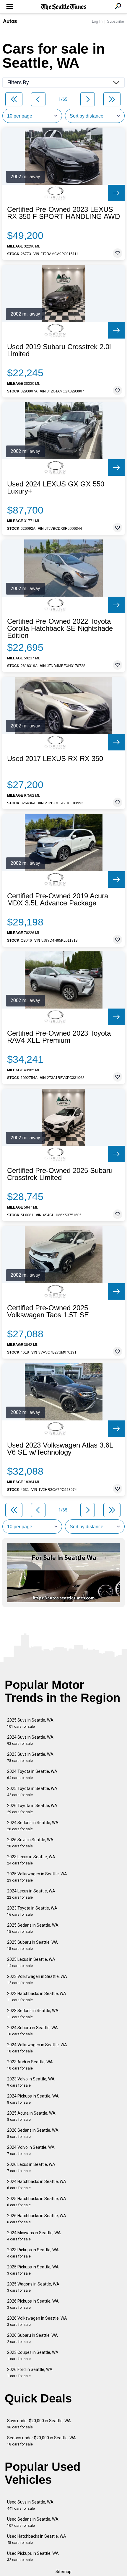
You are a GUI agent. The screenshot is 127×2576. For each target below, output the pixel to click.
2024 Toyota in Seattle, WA (32, 1774)
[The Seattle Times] (64, 7)
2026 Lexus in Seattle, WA (31, 2167)
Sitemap (63, 2572)
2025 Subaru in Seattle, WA (32, 1945)
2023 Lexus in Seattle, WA (31, 1860)
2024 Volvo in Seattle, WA (31, 2150)
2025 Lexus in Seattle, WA (31, 1962)
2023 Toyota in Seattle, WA (32, 1911)
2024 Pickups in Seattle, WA (33, 2099)
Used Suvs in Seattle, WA (30, 2505)
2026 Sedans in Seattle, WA (33, 2133)
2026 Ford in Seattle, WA (30, 2373)
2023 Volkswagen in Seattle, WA (37, 1980)
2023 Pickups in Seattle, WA (33, 2253)
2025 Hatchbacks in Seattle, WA (37, 2202)
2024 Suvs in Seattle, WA (30, 1740)
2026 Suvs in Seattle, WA (30, 1843)
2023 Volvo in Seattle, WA (31, 2082)
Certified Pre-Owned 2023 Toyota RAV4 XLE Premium (59, 1037)
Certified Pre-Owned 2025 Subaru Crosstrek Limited (60, 1174)
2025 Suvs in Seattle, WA (30, 1723)
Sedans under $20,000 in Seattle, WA (41, 2441)
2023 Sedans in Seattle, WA (33, 2014)
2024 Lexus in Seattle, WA (31, 1894)
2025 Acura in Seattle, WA (31, 2116)
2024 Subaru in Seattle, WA (32, 2031)
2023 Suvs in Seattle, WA (30, 1757)
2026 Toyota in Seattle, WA (32, 1809)
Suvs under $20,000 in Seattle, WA (39, 2424)
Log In (97, 21)
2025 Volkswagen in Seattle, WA (37, 1877)
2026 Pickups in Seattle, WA (33, 2304)
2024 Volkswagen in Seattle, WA (37, 2048)
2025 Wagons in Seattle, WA (33, 2287)
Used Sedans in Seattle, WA (33, 2522)
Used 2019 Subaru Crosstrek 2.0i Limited (59, 350)
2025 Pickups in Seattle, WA (33, 2270)
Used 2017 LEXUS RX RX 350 (55, 759)
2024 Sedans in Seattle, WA (33, 1826)
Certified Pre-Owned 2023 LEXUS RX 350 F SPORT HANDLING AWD (63, 213)
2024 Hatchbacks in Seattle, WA (37, 2185)
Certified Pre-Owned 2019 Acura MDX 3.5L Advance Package (58, 900)
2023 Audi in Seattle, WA (30, 2065)
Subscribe (115, 21)
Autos (10, 21)
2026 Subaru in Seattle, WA (32, 2338)
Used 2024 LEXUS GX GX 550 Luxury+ (56, 488)
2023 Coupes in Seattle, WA (33, 2355)
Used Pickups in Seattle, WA (33, 2556)
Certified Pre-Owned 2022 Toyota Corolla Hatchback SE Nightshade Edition (60, 628)
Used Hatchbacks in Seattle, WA (37, 2539)
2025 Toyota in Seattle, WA (32, 1792)
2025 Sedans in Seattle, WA (33, 1928)
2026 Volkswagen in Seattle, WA (37, 2321)
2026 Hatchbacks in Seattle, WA (37, 2219)
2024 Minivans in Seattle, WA (34, 2236)
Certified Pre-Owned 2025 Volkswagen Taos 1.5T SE (48, 1311)
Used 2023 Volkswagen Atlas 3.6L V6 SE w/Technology (60, 1449)
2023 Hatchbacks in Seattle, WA (37, 1997)
